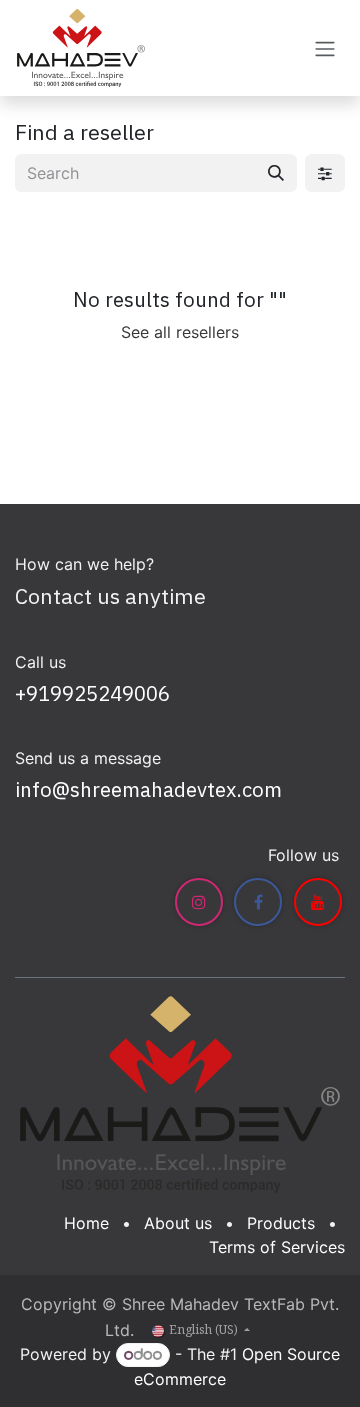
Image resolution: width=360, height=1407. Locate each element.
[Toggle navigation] (325, 48)
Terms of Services (277, 1247)
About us (178, 1223)
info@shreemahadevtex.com (148, 789)
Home (86, 1223)
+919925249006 (92, 693)
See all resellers (180, 332)
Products (281, 1223)
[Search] (276, 173)
